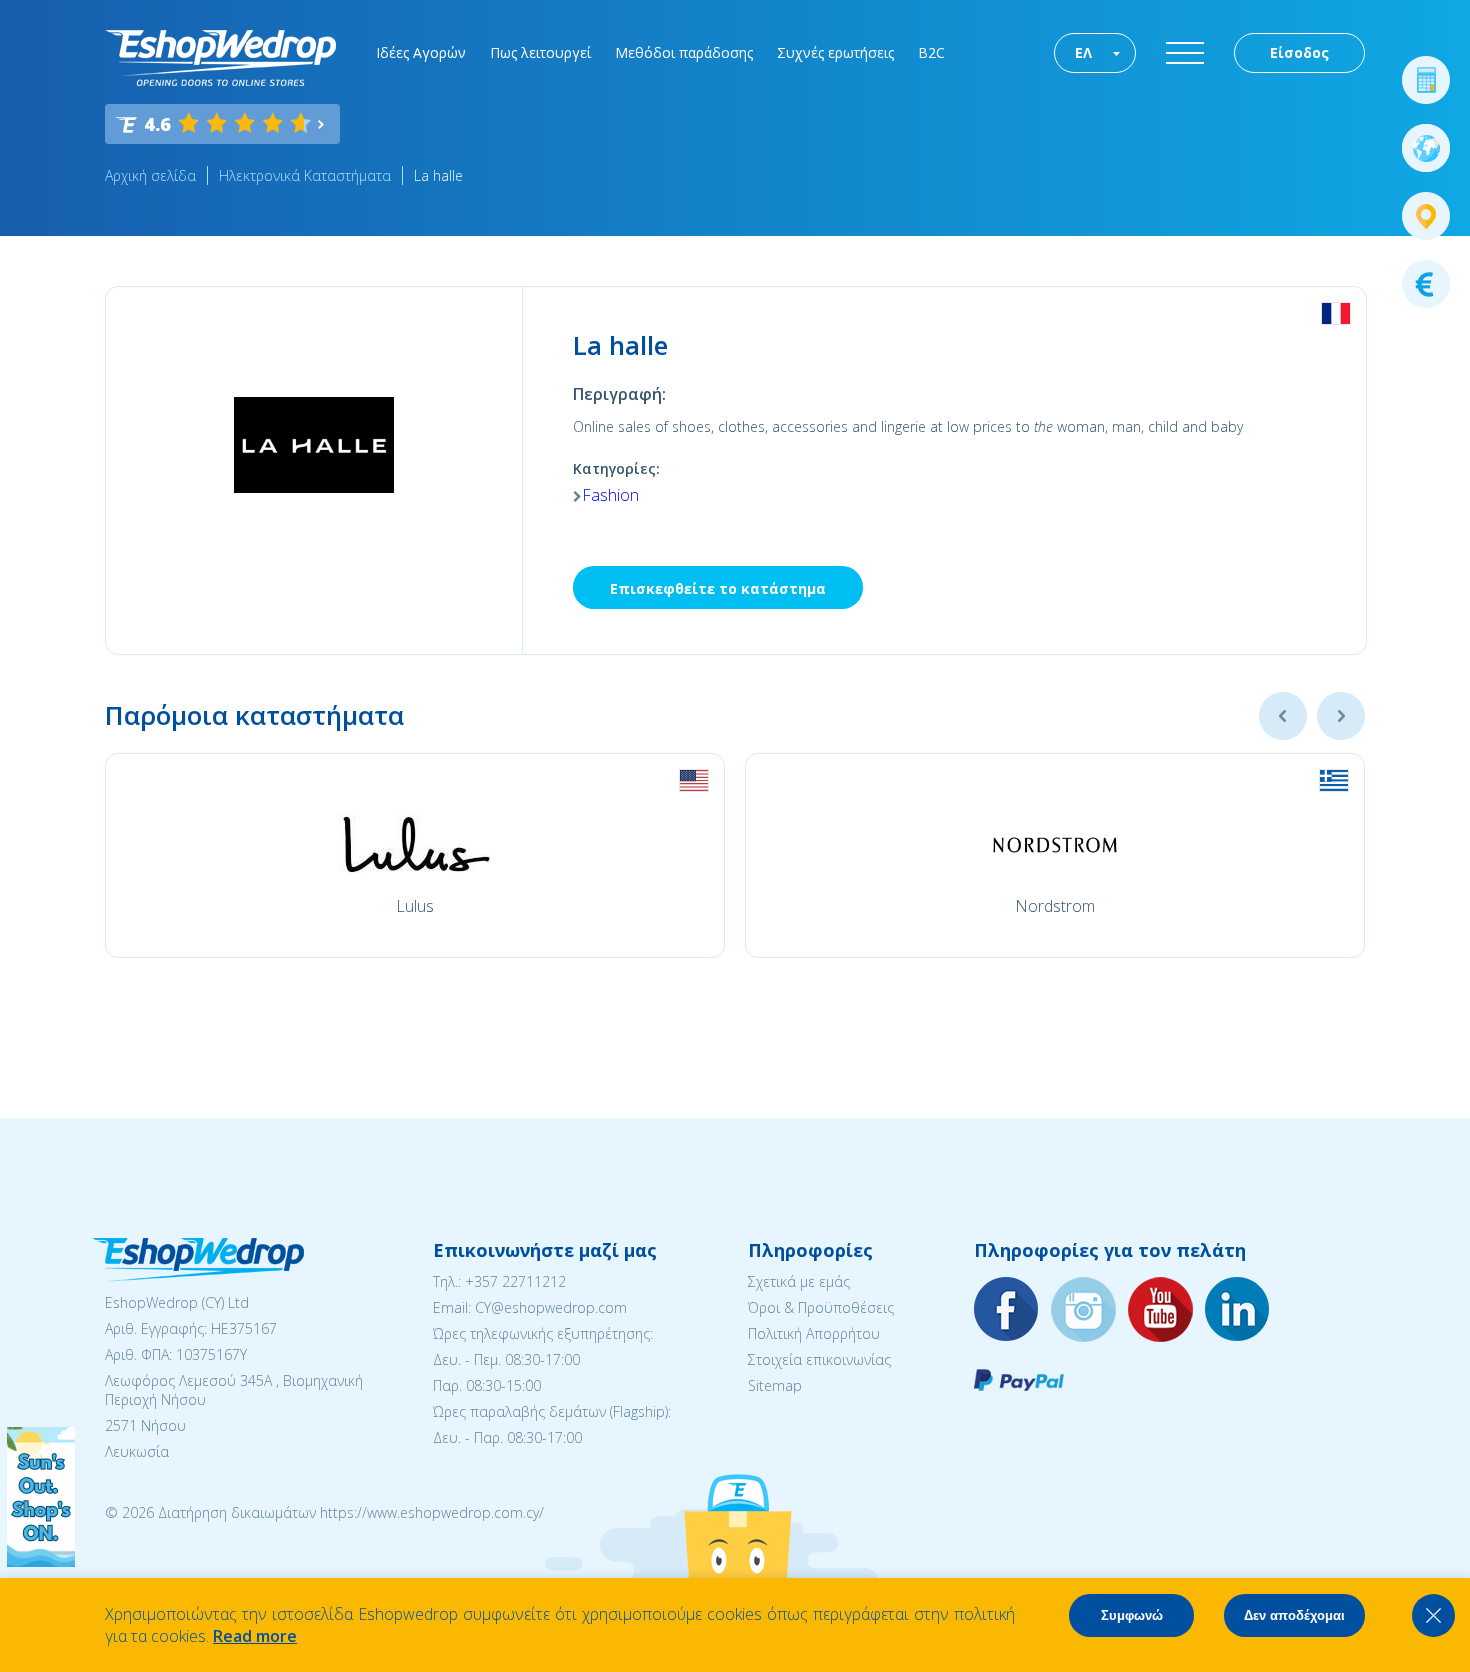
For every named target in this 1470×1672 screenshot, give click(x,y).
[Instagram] (1084, 1310)
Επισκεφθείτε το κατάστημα (718, 588)
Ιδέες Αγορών (421, 52)
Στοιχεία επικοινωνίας (819, 1359)
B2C (931, 52)
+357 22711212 (515, 1281)
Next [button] (1341, 716)
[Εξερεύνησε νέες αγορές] (1426, 148)
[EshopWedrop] (220, 58)
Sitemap (775, 1385)
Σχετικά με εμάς (799, 1281)
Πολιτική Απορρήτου (814, 1333)
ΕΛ (1083, 52)
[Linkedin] (1238, 1310)
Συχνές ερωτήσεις (835, 52)
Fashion (610, 495)
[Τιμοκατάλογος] (1426, 284)
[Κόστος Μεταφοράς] (1426, 80)
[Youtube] (1161, 1310)
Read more (255, 1636)
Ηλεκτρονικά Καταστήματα (305, 175)
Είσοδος (1299, 52)
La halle (438, 175)
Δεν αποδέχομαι (1294, 1615)
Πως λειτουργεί (540, 52)
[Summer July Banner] (41, 1561)
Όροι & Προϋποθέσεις (821, 1307)
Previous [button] (1283, 716)
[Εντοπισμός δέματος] (1426, 216)
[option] (415, 855)
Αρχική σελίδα (150, 175)
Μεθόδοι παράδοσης (684, 52)
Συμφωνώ (1132, 1615)
